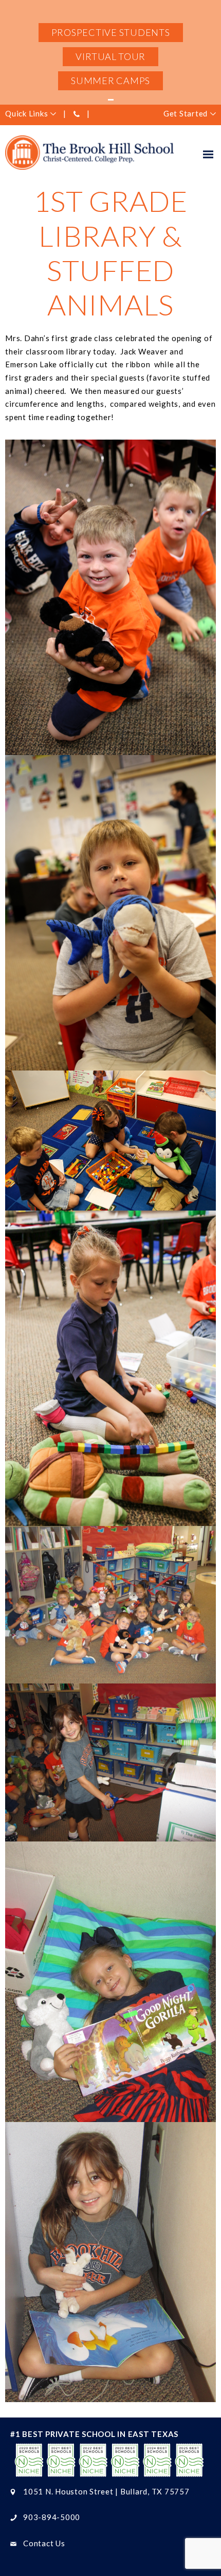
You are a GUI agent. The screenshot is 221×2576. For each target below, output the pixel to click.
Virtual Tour (110, 56)
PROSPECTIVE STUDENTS (111, 32)
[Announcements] (110, 100)
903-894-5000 (52, 2517)
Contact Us (44, 2543)
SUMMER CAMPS (110, 81)
